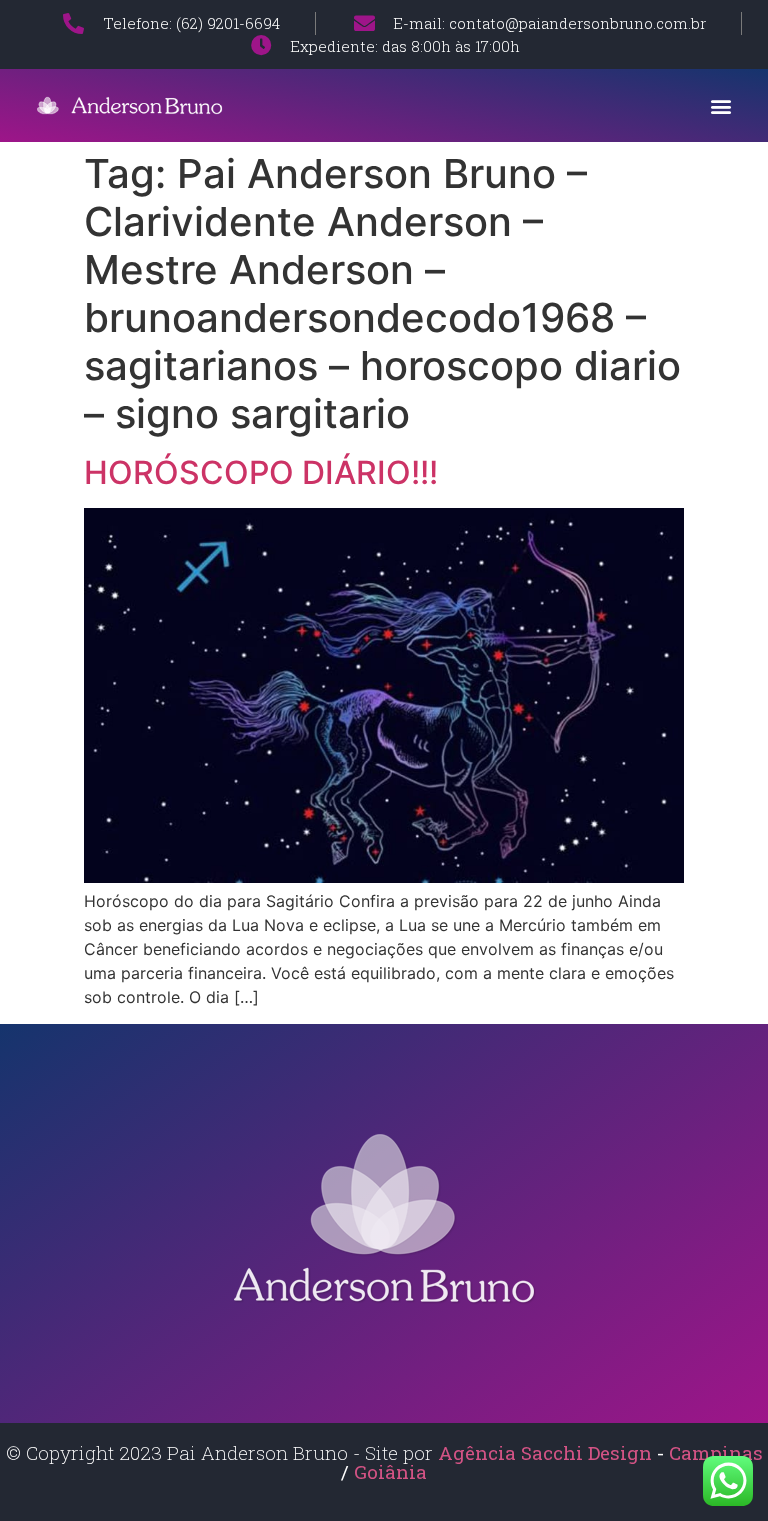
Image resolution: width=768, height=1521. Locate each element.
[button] (721, 105)
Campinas (716, 1452)
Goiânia (390, 1471)
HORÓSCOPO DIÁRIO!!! (261, 472)
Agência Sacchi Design (545, 1452)
